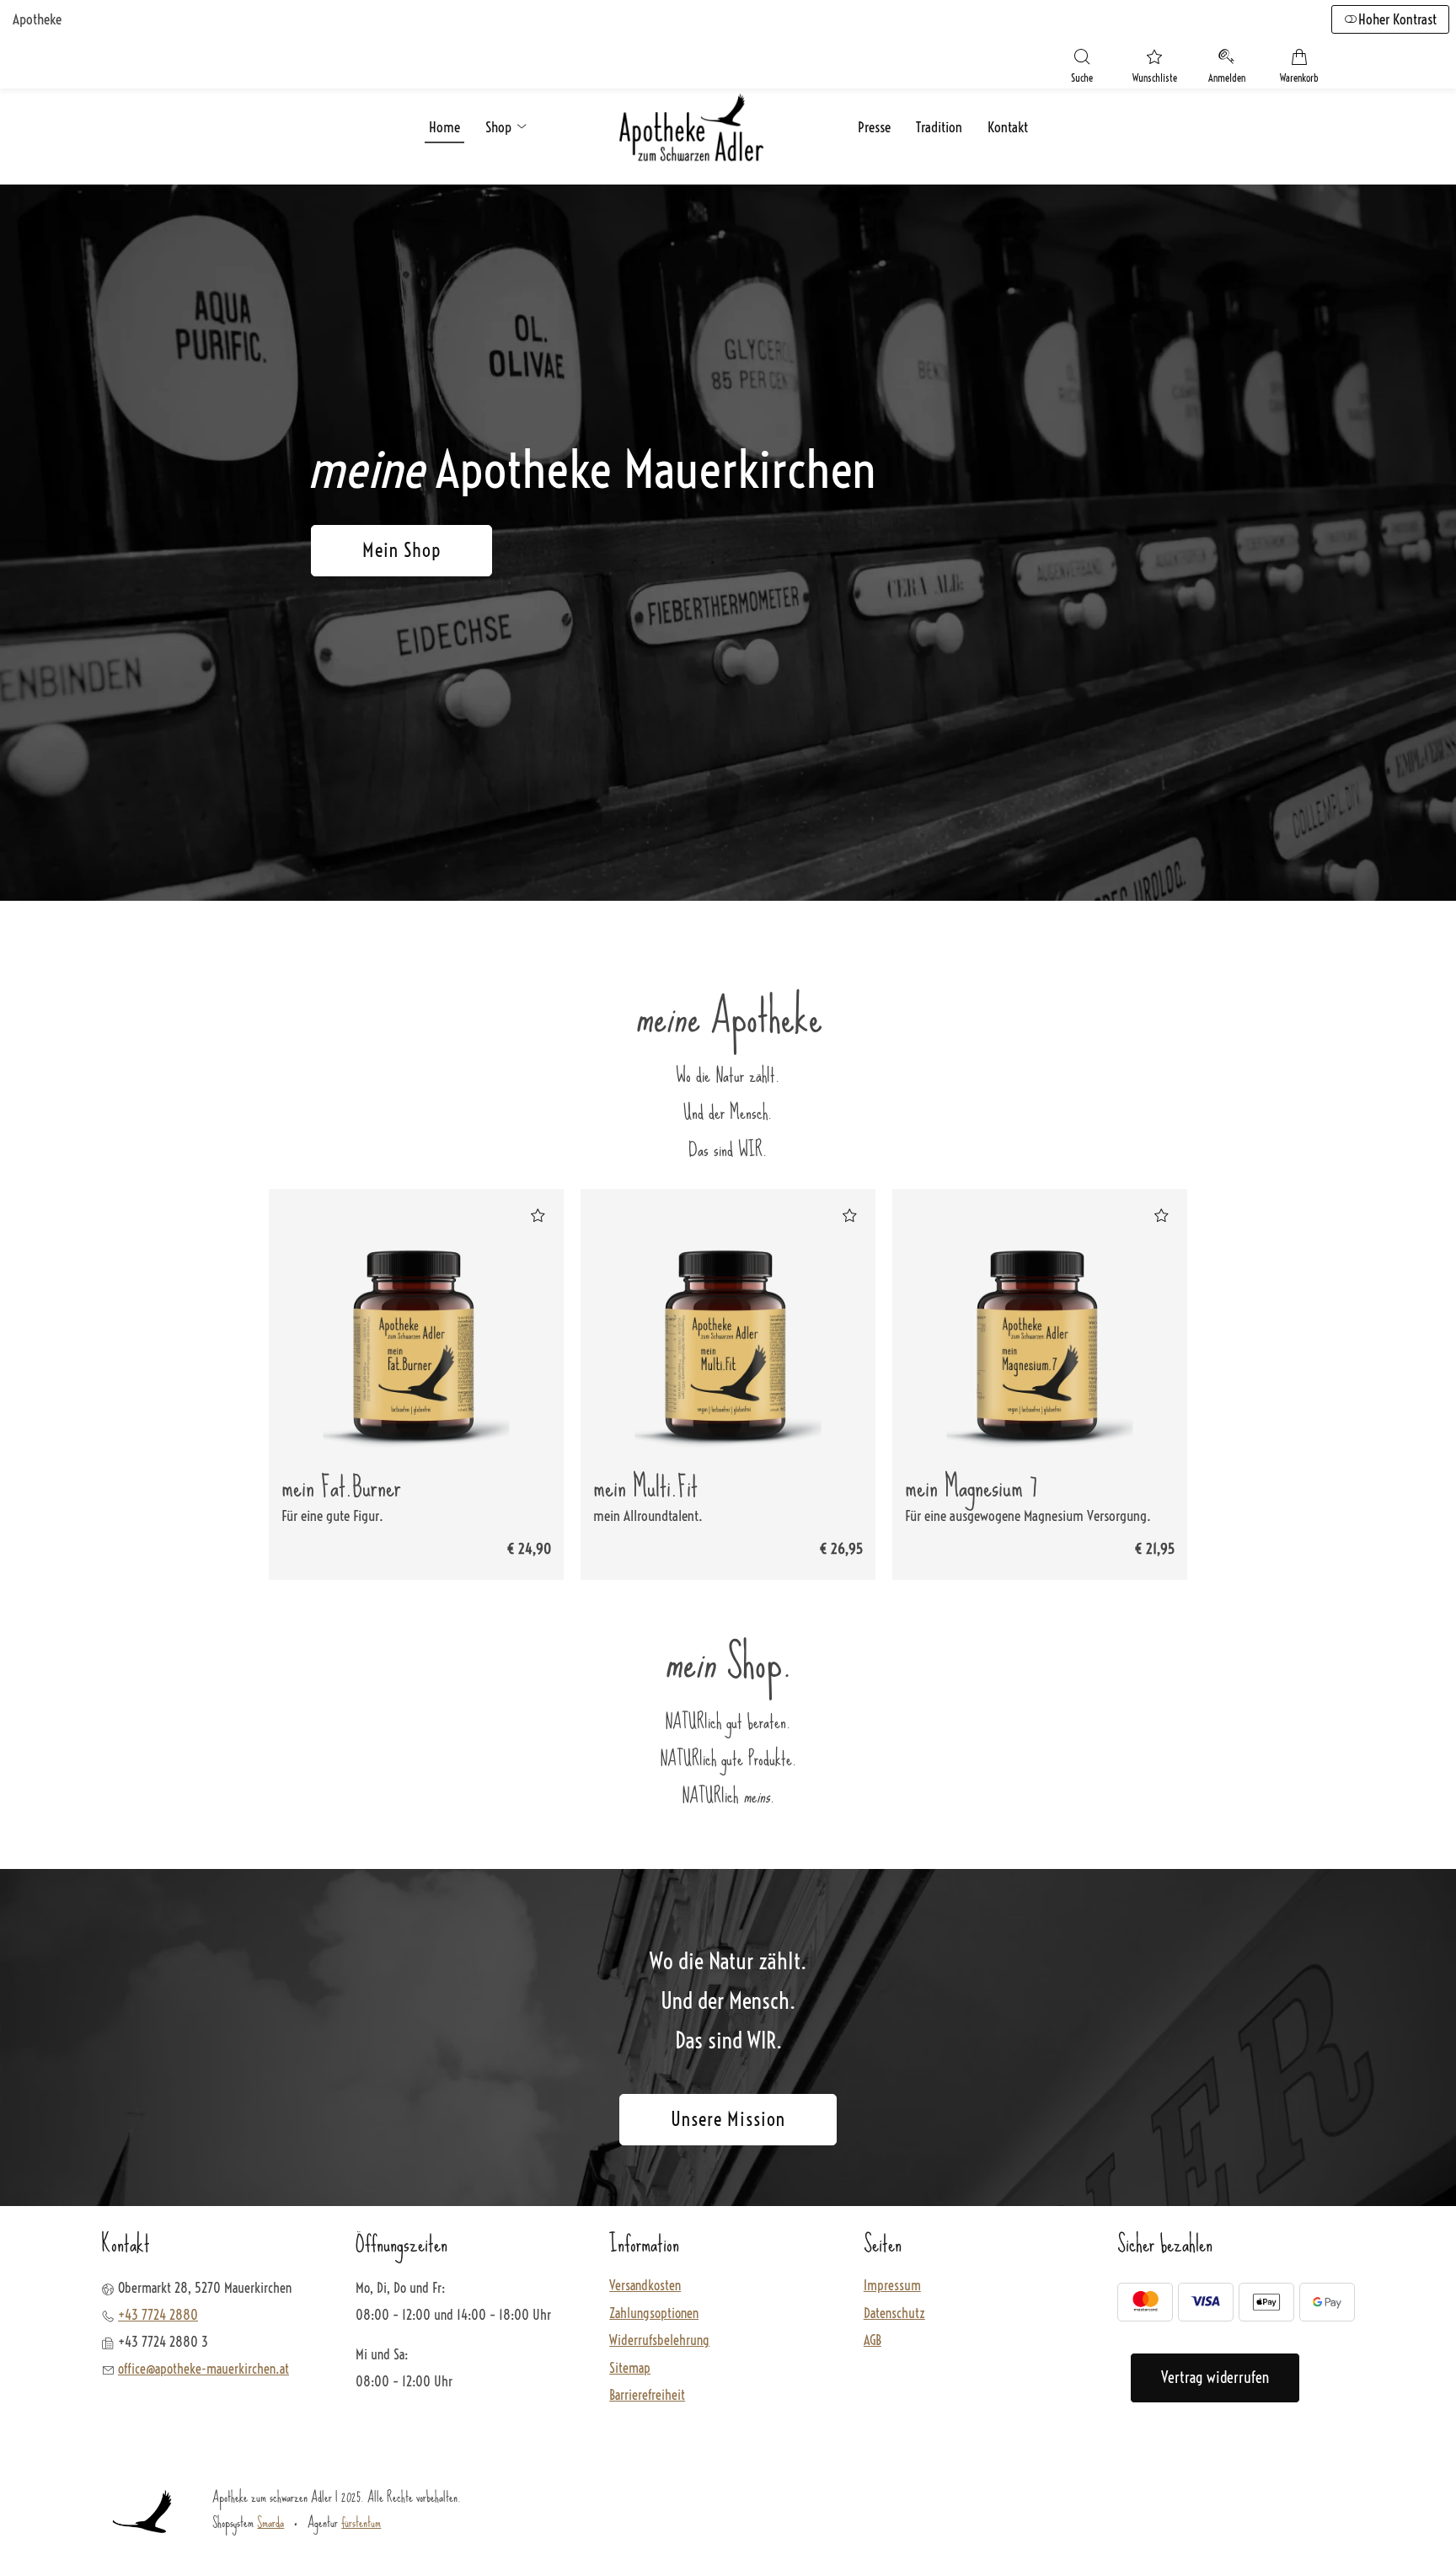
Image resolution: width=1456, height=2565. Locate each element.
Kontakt (1008, 127)
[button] (1082, 68)
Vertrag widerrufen (1215, 2378)
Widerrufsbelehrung (659, 2341)
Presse (874, 127)
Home (444, 127)
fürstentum (361, 2522)
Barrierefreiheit (647, 2396)
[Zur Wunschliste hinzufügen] (538, 1215)
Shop (500, 127)
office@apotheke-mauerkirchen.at (203, 2369)
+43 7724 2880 (158, 2315)
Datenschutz (894, 2314)
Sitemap (630, 2369)
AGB (873, 2341)
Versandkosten (645, 2286)
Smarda (270, 2522)
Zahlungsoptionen (654, 2314)
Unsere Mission (728, 2119)
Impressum (892, 2286)
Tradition (939, 127)
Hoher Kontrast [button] (1397, 19)
